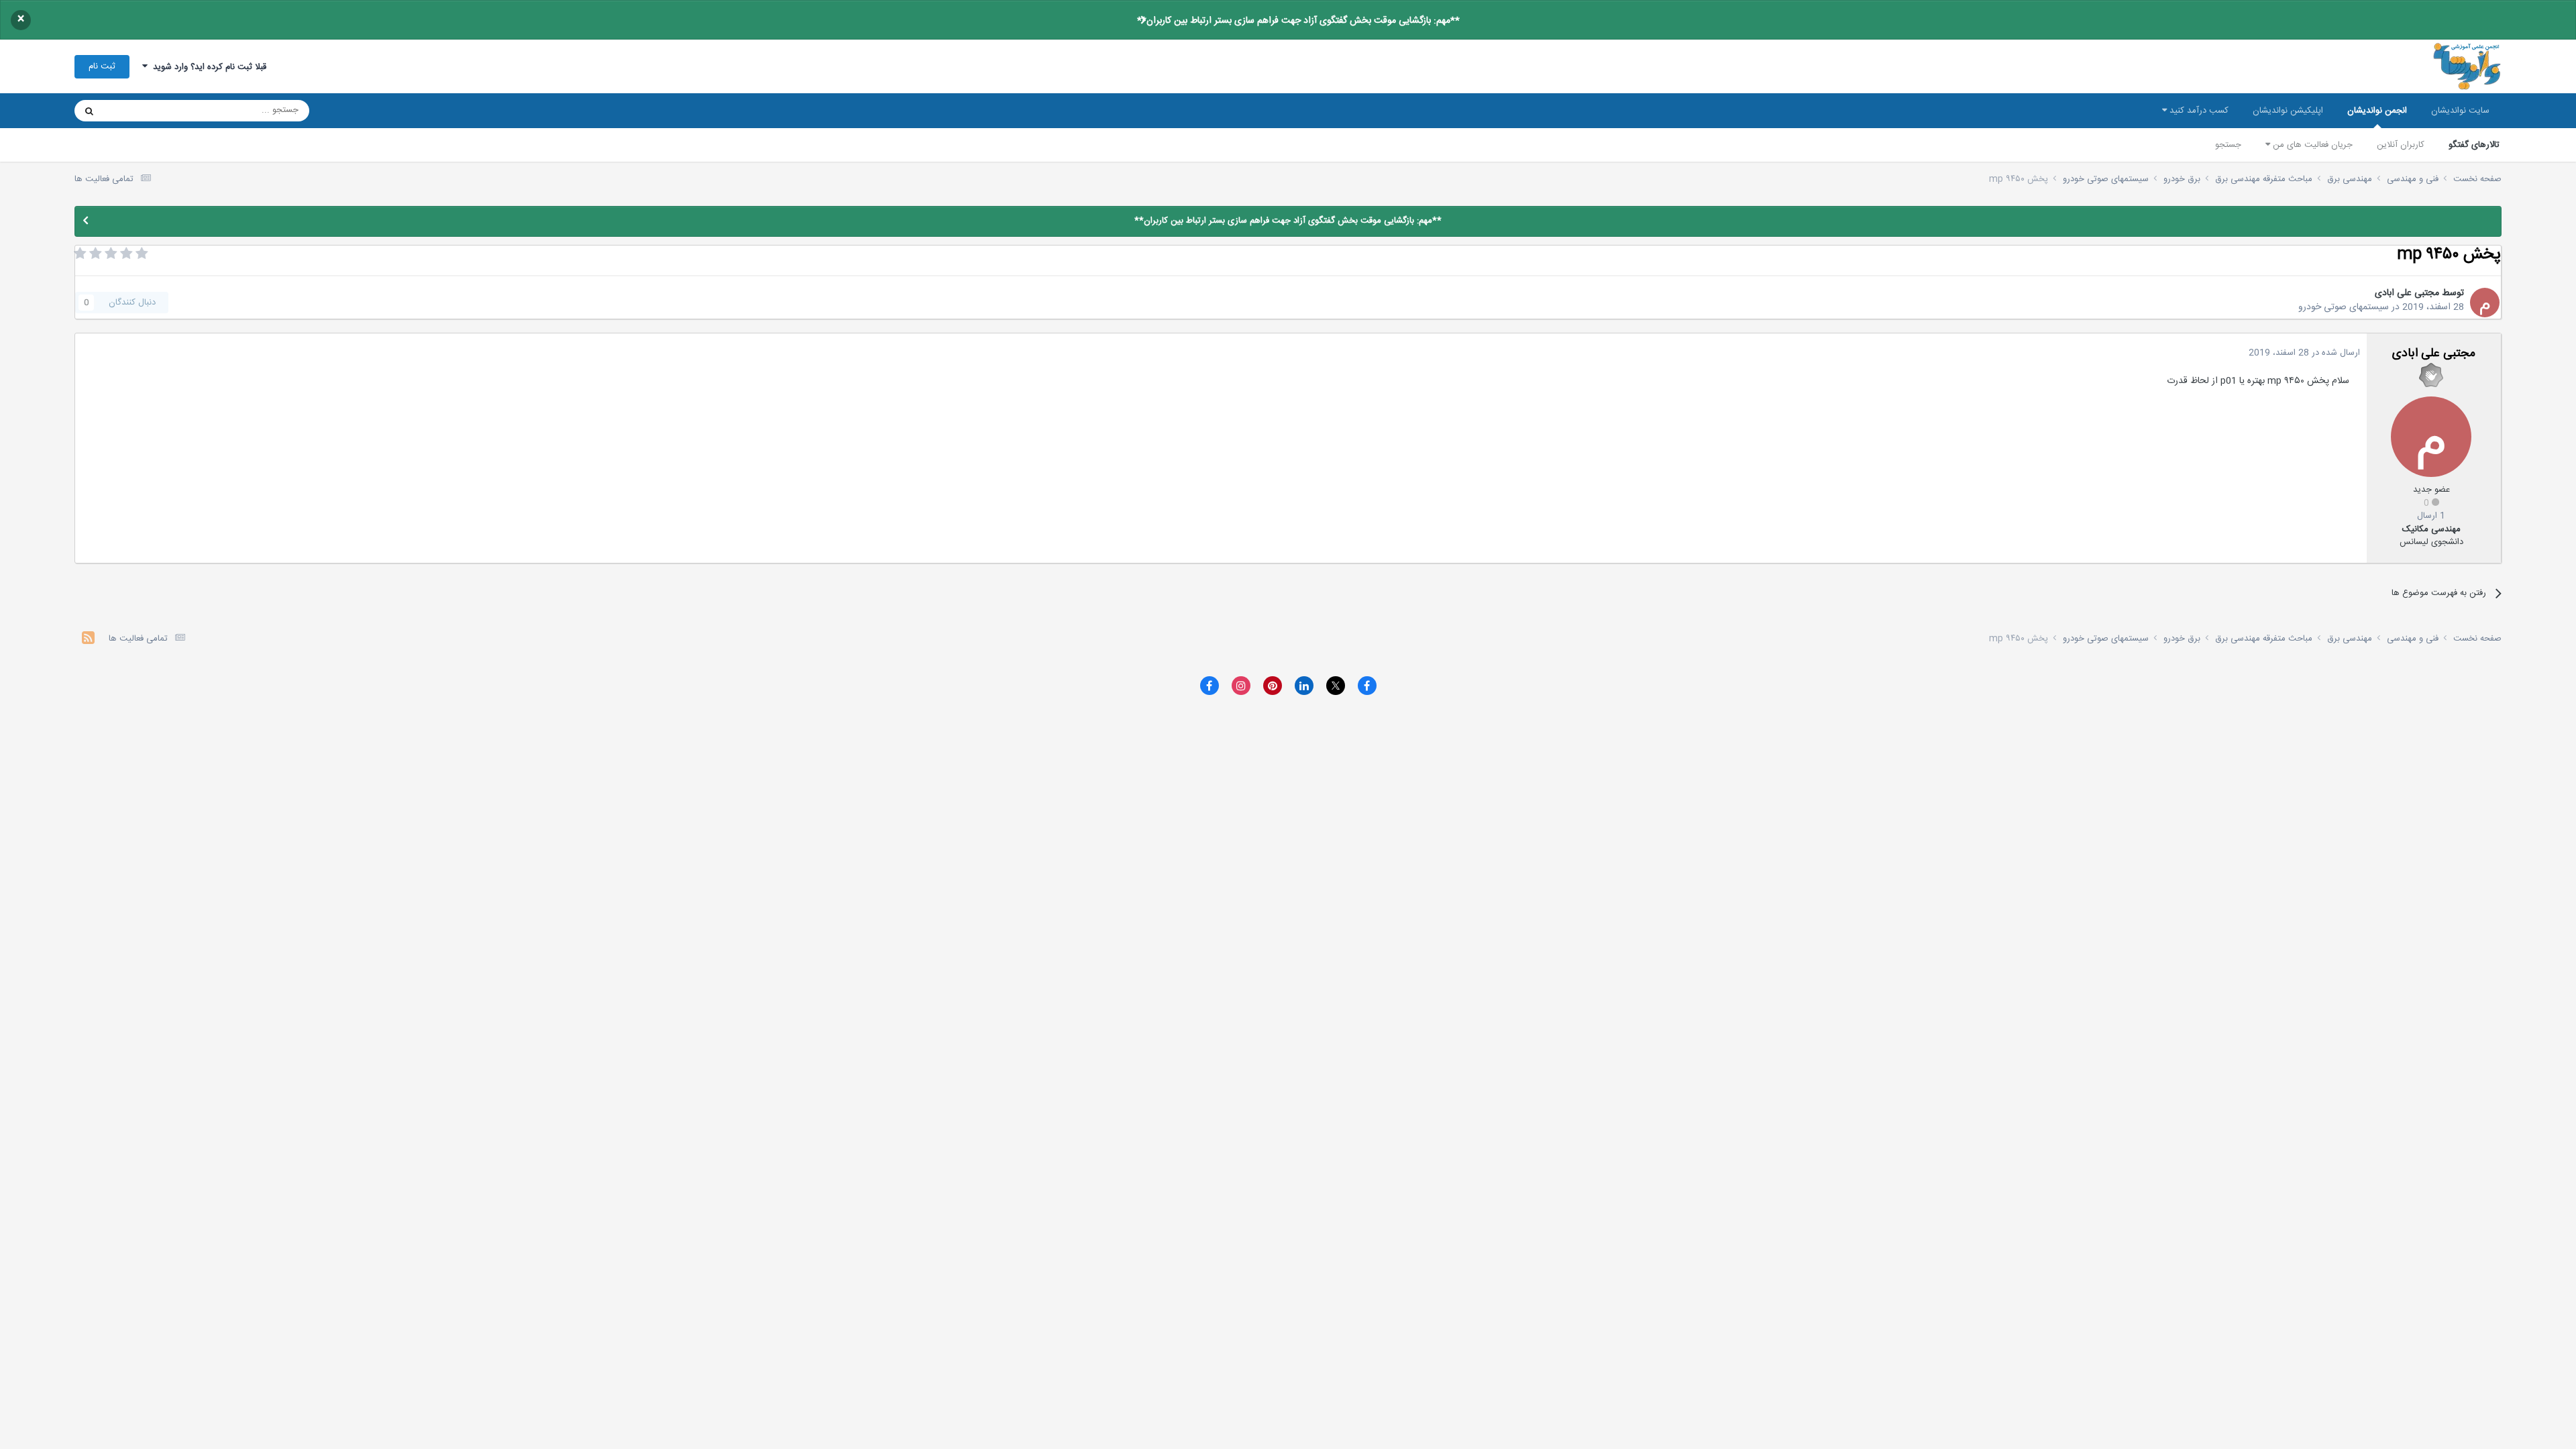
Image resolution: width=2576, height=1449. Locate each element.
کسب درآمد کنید (2198, 111)
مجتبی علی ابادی (2407, 293)
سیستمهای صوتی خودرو (2344, 307)
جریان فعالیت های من (2311, 145)
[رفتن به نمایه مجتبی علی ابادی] (2485, 303)
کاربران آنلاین (2401, 145)
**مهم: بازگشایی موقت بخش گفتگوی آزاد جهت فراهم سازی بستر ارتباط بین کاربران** (1298, 21)
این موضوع (141, 111)
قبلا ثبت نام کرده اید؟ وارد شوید (207, 67)
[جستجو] (89, 111)
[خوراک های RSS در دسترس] (88, 640)
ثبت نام (102, 66)
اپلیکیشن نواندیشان (2288, 111)
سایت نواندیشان (2460, 111)
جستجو (2228, 145)
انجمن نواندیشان (2377, 111)
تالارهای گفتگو (2474, 145)
